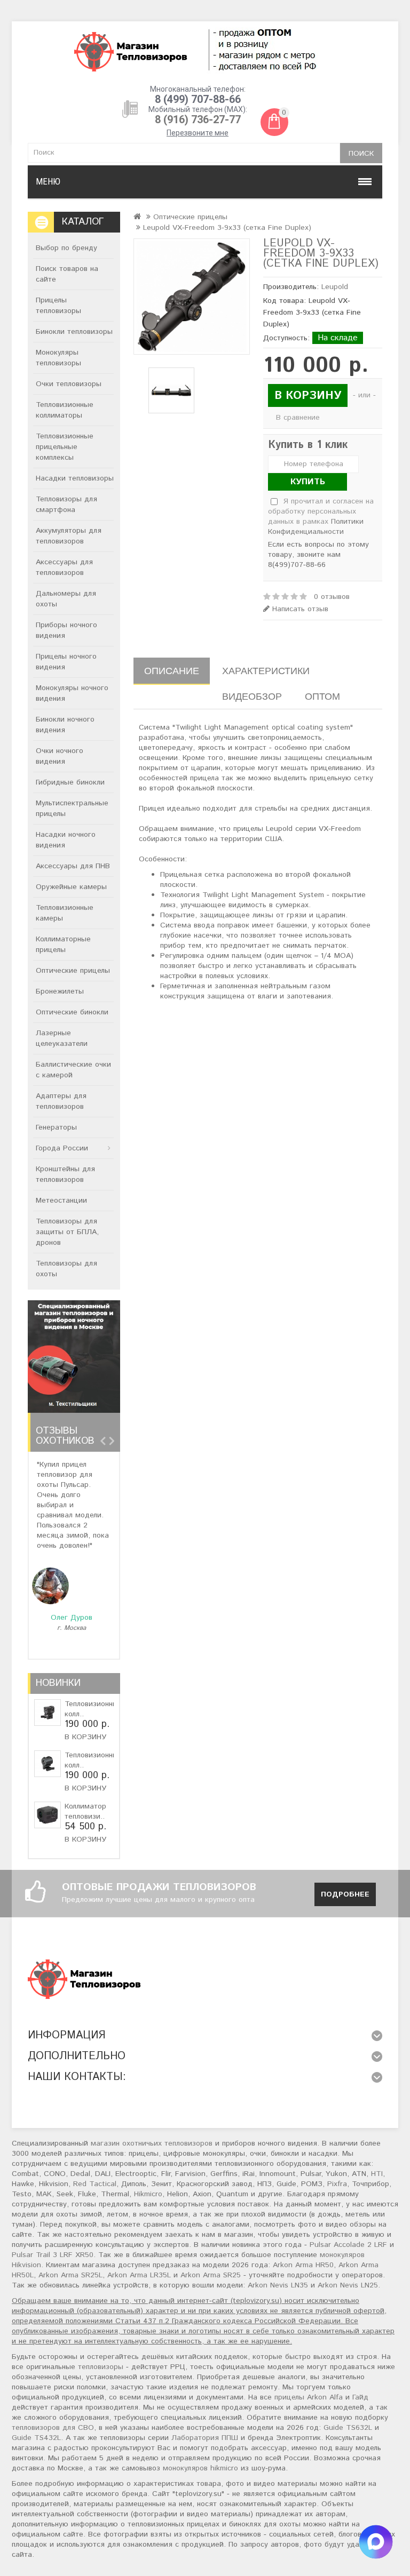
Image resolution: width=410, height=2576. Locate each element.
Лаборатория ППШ (205, 2438)
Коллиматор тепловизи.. (85, 1811)
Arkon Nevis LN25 (348, 2285)
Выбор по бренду (66, 248)
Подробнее (345, 1894)
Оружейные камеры (71, 887)
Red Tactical (95, 2184)
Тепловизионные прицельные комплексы (65, 447)
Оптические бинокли (72, 1012)
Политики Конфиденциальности (316, 527)
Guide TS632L (348, 2428)
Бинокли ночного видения (65, 725)
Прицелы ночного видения (66, 662)
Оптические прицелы (73, 971)
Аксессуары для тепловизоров (64, 567)
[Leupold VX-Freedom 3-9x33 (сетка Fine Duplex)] (192, 297)
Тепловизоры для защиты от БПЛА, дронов (67, 1232)
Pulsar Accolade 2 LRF (348, 2245)
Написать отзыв (299, 609)
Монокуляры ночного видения (72, 693)
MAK (44, 2194)
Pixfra (337, 2184)
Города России (62, 1148)
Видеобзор (252, 696)
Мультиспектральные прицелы (72, 809)
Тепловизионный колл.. (93, 1709)
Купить (308, 482)
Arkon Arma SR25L (70, 2275)
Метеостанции (61, 1201)
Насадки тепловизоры (75, 478)
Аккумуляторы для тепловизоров (69, 536)
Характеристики (266, 671)
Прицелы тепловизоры (58, 306)
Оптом (322, 696)
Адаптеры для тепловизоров (61, 1101)
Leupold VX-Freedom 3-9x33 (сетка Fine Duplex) (227, 228)
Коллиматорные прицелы (63, 945)
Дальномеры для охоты (66, 599)
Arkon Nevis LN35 (278, 2285)
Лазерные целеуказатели (62, 1038)
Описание (172, 671)
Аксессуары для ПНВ (73, 866)
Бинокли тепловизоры (74, 332)
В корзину (85, 1737)
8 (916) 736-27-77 (198, 119)
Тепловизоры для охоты (66, 1269)
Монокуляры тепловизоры (58, 358)
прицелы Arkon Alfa (309, 2397)
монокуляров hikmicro (200, 2468)
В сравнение (298, 418)
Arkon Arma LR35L (139, 2275)
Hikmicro (148, 2194)
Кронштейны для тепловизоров (65, 1174)
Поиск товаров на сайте (67, 274)
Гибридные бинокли (70, 782)
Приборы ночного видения (66, 630)
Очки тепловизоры (69, 384)
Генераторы (56, 1127)
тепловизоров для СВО (53, 2428)
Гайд (360, 2397)
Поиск (361, 154)
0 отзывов (332, 597)
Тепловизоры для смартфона (66, 505)
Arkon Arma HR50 (303, 2265)
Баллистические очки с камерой (73, 1070)
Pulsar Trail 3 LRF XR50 (53, 2255)
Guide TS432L (36, 2438)
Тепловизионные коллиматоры (65, 410)
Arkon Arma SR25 (211, 2275)
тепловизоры (101, 2367)
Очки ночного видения (60, 756)
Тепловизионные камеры (65, 913)
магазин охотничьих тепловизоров (152, 2143)
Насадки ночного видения (66, 840)
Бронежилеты (60, 991)
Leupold (335, 287)
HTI (377, 2174)
